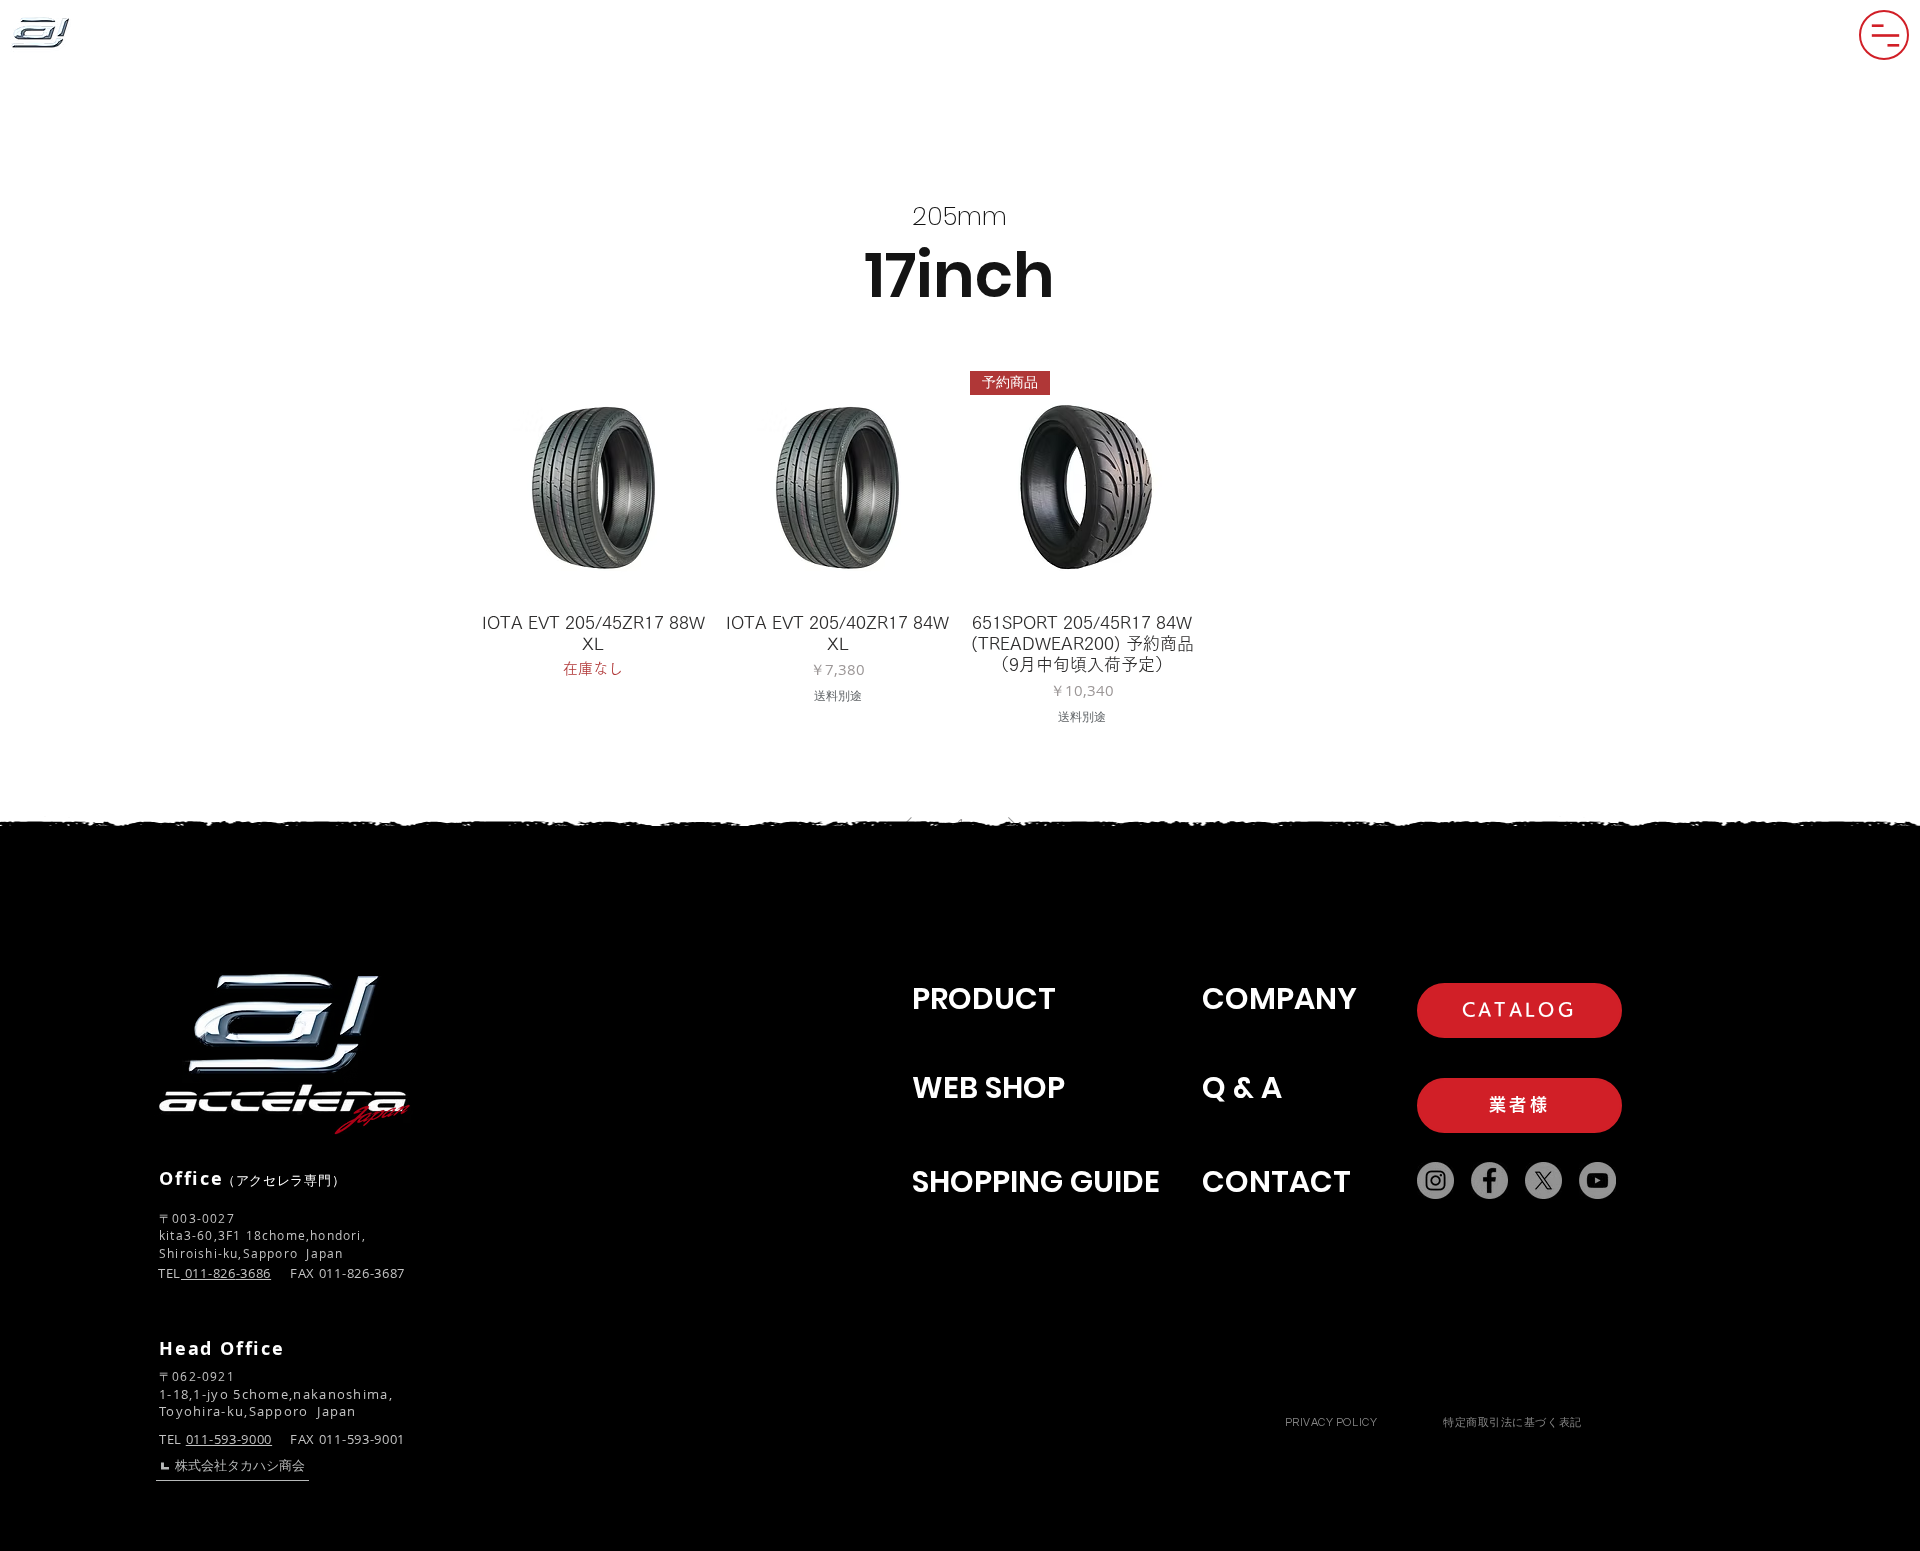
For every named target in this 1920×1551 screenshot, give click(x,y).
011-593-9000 (229, 1439)
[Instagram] (1435, 1180)
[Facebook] (1489, 1180)
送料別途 (838, 695)
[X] (1543, 1180)
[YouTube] (1597, 1180)
